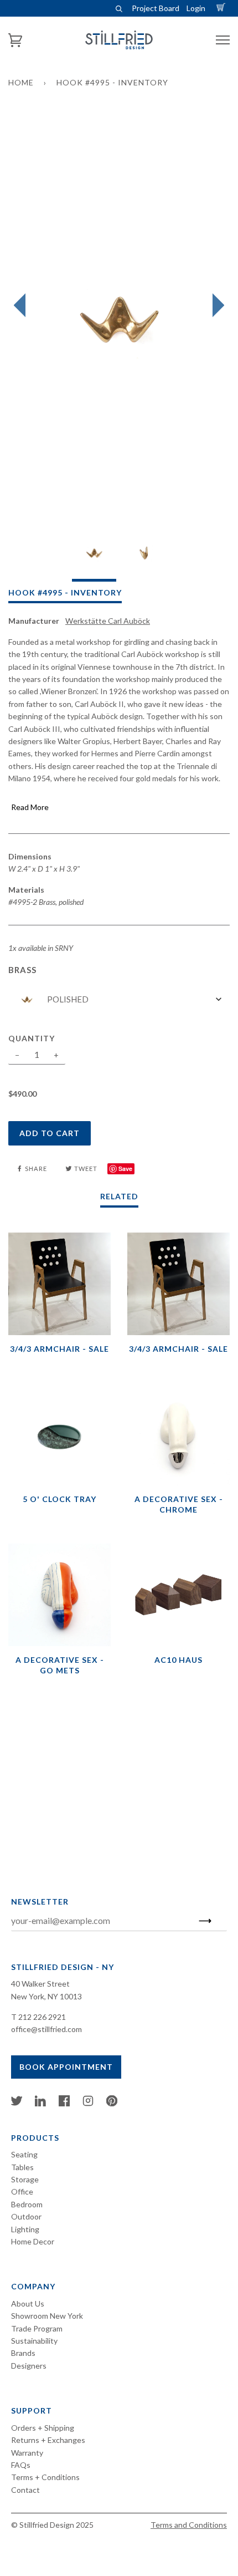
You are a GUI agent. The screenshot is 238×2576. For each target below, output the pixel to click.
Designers (29, 2366)
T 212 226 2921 (38, 2017)
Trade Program (37, 2328)
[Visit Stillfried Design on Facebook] (64, 2103)
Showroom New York (47, 2316)
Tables (22, 2167)
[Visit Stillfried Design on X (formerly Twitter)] (17, 2103)
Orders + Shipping (43, 2428)
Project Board (156, 8)
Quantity (32, 1038)
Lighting (25, 2229)
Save (125, 1169)
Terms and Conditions (189, 2525)
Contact (25, 2490)
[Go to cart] (223, 8)
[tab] (94, 556)
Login (196, 8)
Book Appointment (66, 2067)
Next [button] (216, 306)
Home (21, 82)
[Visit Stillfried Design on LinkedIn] (40, 2103)
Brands (23, 2353)
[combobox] (119, 999)
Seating (24, 2154)
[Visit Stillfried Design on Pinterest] (112, 2103)
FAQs (21, 2465)
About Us (28, 2303)
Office (22, 2191)
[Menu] (223, 40)
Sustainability (34, 2341)
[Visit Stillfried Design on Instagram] (88, 2103)
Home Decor (33, 2241)
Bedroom (27, 2204)
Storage (25, 2179)
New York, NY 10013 (46, 1996)
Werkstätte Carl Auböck (108, 621)
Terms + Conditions (45, 2477)
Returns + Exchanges (48, 2440)
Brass (22, 970)
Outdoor (26, 2216)
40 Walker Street (40, 1984)
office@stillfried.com (46, 2029)
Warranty (27, 2453)
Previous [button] (22, 306)
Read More (30, 807)
